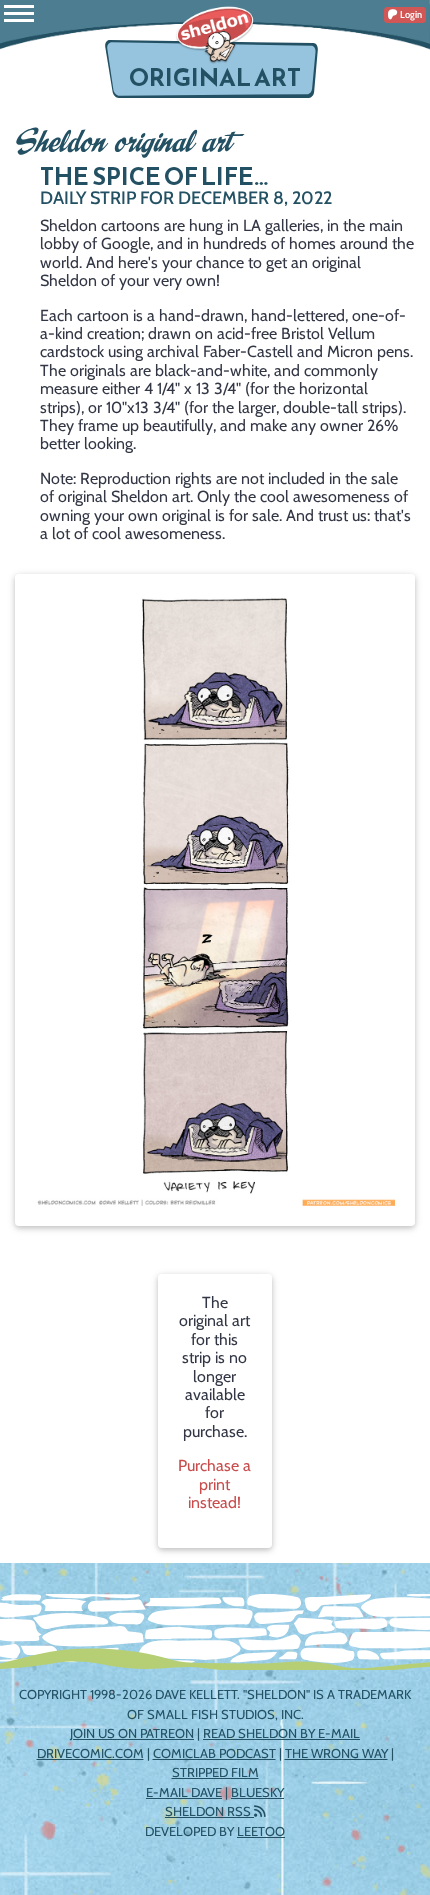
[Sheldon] (215, 35)
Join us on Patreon (132, 1733)
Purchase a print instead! (214, 1484)
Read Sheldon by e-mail (281, 1733)
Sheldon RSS (209, 1811)
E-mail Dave (184, 1792)
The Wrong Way (336, 1753)
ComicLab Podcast (214, 1753)
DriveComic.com (90, 1753)
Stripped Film (215, 1772)
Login (410, 14)
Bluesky (257, 1792)
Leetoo (261, 1831)
